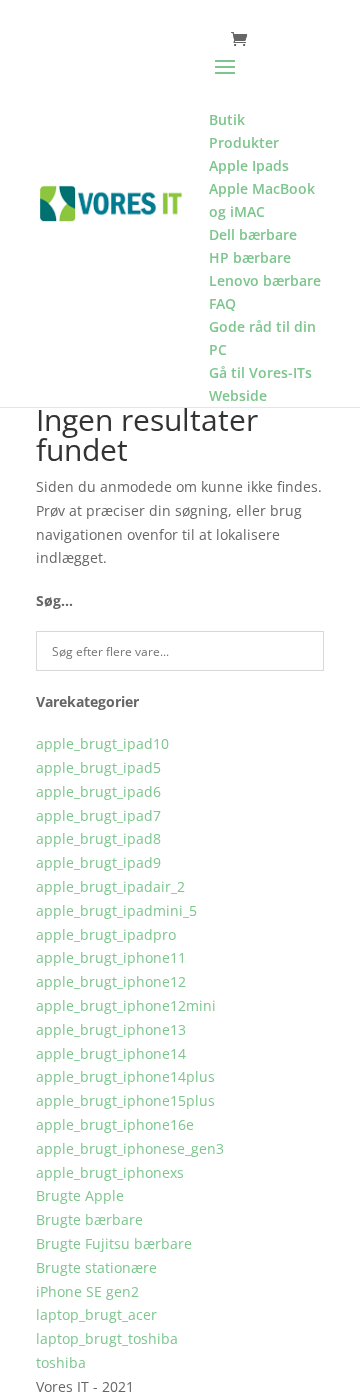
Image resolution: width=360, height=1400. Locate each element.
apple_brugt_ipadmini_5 (116, 910)
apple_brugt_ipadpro (106, 934)
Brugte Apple (80, 1195)
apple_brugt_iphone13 (111, 1029)
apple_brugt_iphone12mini (126, 1005)
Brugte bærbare (89, 1219)
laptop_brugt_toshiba (107, 1338)
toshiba (61, 1362)
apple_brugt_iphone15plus (125, 1100)
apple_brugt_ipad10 (102, 743)
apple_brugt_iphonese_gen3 (130, 1148)
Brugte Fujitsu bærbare (114, 1243)
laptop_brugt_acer (96, 1314)
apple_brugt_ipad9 (98, 862)
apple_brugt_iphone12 (111, 981)
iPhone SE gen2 (87, 1291)
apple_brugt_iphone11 (111, 957)
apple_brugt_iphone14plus (125, 1076)
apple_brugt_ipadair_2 (110, 886)
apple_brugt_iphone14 (111, 1053)
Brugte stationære (96, 1267)
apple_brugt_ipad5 (98, 767)
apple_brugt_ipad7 (98, 815)
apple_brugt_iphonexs (110, 1172)
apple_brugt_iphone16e (115, 1124)
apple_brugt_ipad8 (98, 838)
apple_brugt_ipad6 (98, 791)
